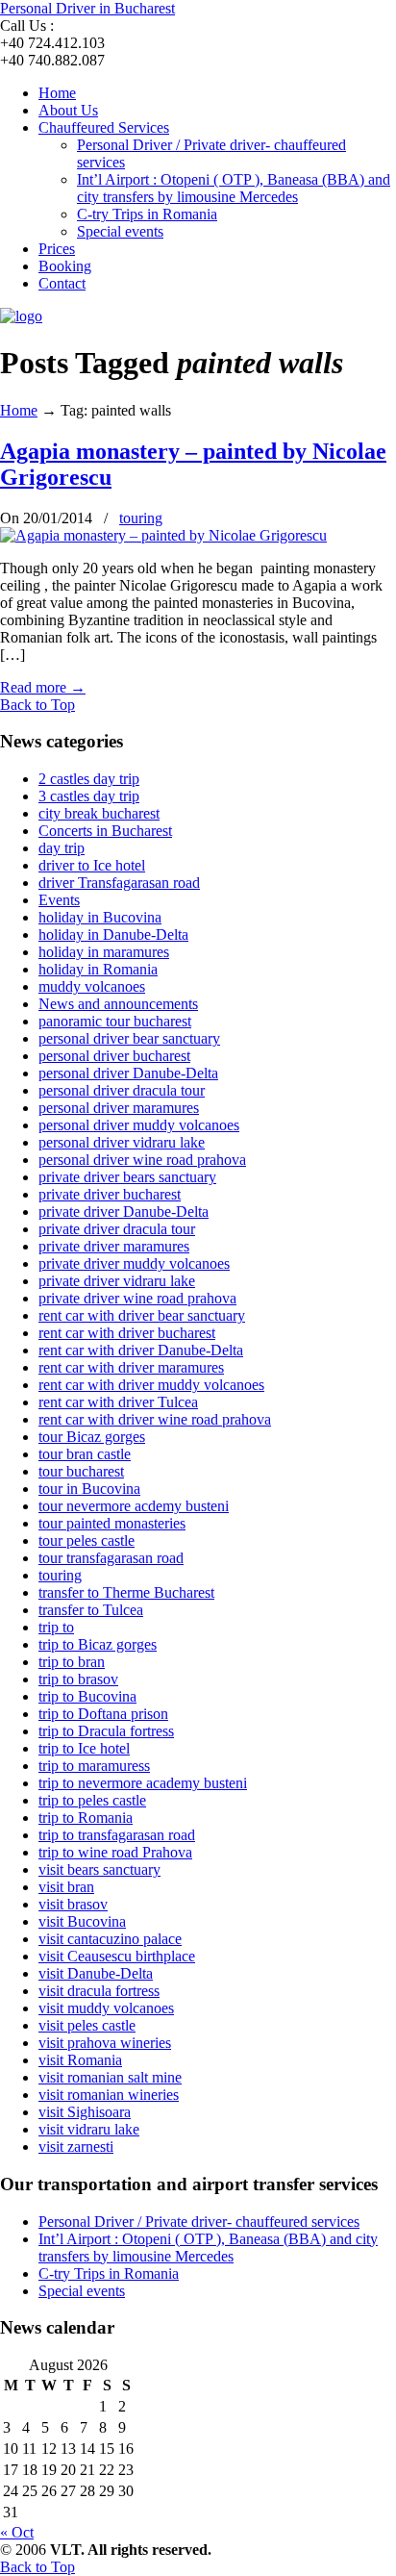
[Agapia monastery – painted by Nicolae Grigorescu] (163, 535)
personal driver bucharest (114, 1056)
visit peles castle (87, 2025)
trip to (56, 1627)
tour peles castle (87, 1541)
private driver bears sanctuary (127, 1177)
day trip (62, 848)
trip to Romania (86, 1818)
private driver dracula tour (117, 1229)
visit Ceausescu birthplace (117, 1956)
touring (141, 518)
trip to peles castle (92, 1800)
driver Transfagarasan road (119, 883)
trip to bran (72, 1662)
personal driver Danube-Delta (128, 1073)
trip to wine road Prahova (115, 1852)
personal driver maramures (119, 1108)
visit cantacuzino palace (110, 1939)
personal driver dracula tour (122, 1090)
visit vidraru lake (89, 2129)
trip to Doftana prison (103, 1714)
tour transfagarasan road (111, 1558)
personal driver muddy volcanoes (139, 1125)
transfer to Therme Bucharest (126, 1592)
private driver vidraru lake (117, 1281)
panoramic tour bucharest (115, 1021)
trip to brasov (78, 1679)
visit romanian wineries (109, 2095)
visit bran (66, 1887)
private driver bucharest (110, 1194)
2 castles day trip (89, 779)
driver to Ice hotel (92, 865)
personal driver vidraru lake (122, 1142)
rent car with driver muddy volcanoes (151, 1385)
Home (19, 410)
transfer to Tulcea (91, 1610)
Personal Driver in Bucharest (87, 8)
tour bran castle (85, 1454)
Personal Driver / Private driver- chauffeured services (199, 2222)
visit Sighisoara (85, 2112)
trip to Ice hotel (84, 1748)
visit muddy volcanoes (106, 2008)
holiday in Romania (98, 969)
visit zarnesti (76, 2147)
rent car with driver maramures (131, 1367)
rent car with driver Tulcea (118, 1402)
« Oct (17, 2532)
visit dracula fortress (99, 1991)
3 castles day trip (89, 796)
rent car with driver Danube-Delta (141, 1350)
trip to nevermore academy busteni (143, 1783)
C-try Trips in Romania (109, 2273)
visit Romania (80, 2060)
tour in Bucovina (89, 1489)
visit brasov (73, 1904)
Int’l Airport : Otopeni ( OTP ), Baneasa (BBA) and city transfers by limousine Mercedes (208, 2248)
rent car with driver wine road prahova (155, 1419)
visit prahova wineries (105, 2043)
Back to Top (37, 705)
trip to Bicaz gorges (98, 1644)
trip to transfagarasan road (117, 1835)
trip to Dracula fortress (106, 1731)
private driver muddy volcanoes (134, 1263)
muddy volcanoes (92, 986)
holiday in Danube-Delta (113, 934)
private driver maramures (114, 1246)
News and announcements (118, 1004)
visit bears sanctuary (99, 1869)
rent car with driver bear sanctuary (142, 1315)
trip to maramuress (94, 1766)
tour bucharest (81, 1471)
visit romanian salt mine (110, 2077)
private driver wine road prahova (137, 1298)
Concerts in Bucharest (105, 831)
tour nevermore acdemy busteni (134, 1506)
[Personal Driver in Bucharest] (21, 316)
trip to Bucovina (87, 1696)
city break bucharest (99, 813)
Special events (82, 2291)
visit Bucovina (82, 1921)
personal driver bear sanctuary (129, 1038)
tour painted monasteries (112, 1523)
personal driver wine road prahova (142, 1160)
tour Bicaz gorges (92, 1437)
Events (59, 900)
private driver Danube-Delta (124, 1212)
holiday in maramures (104, 952)
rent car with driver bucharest (127, 1333)
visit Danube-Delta (96, 1973)
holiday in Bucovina (100, 917)
